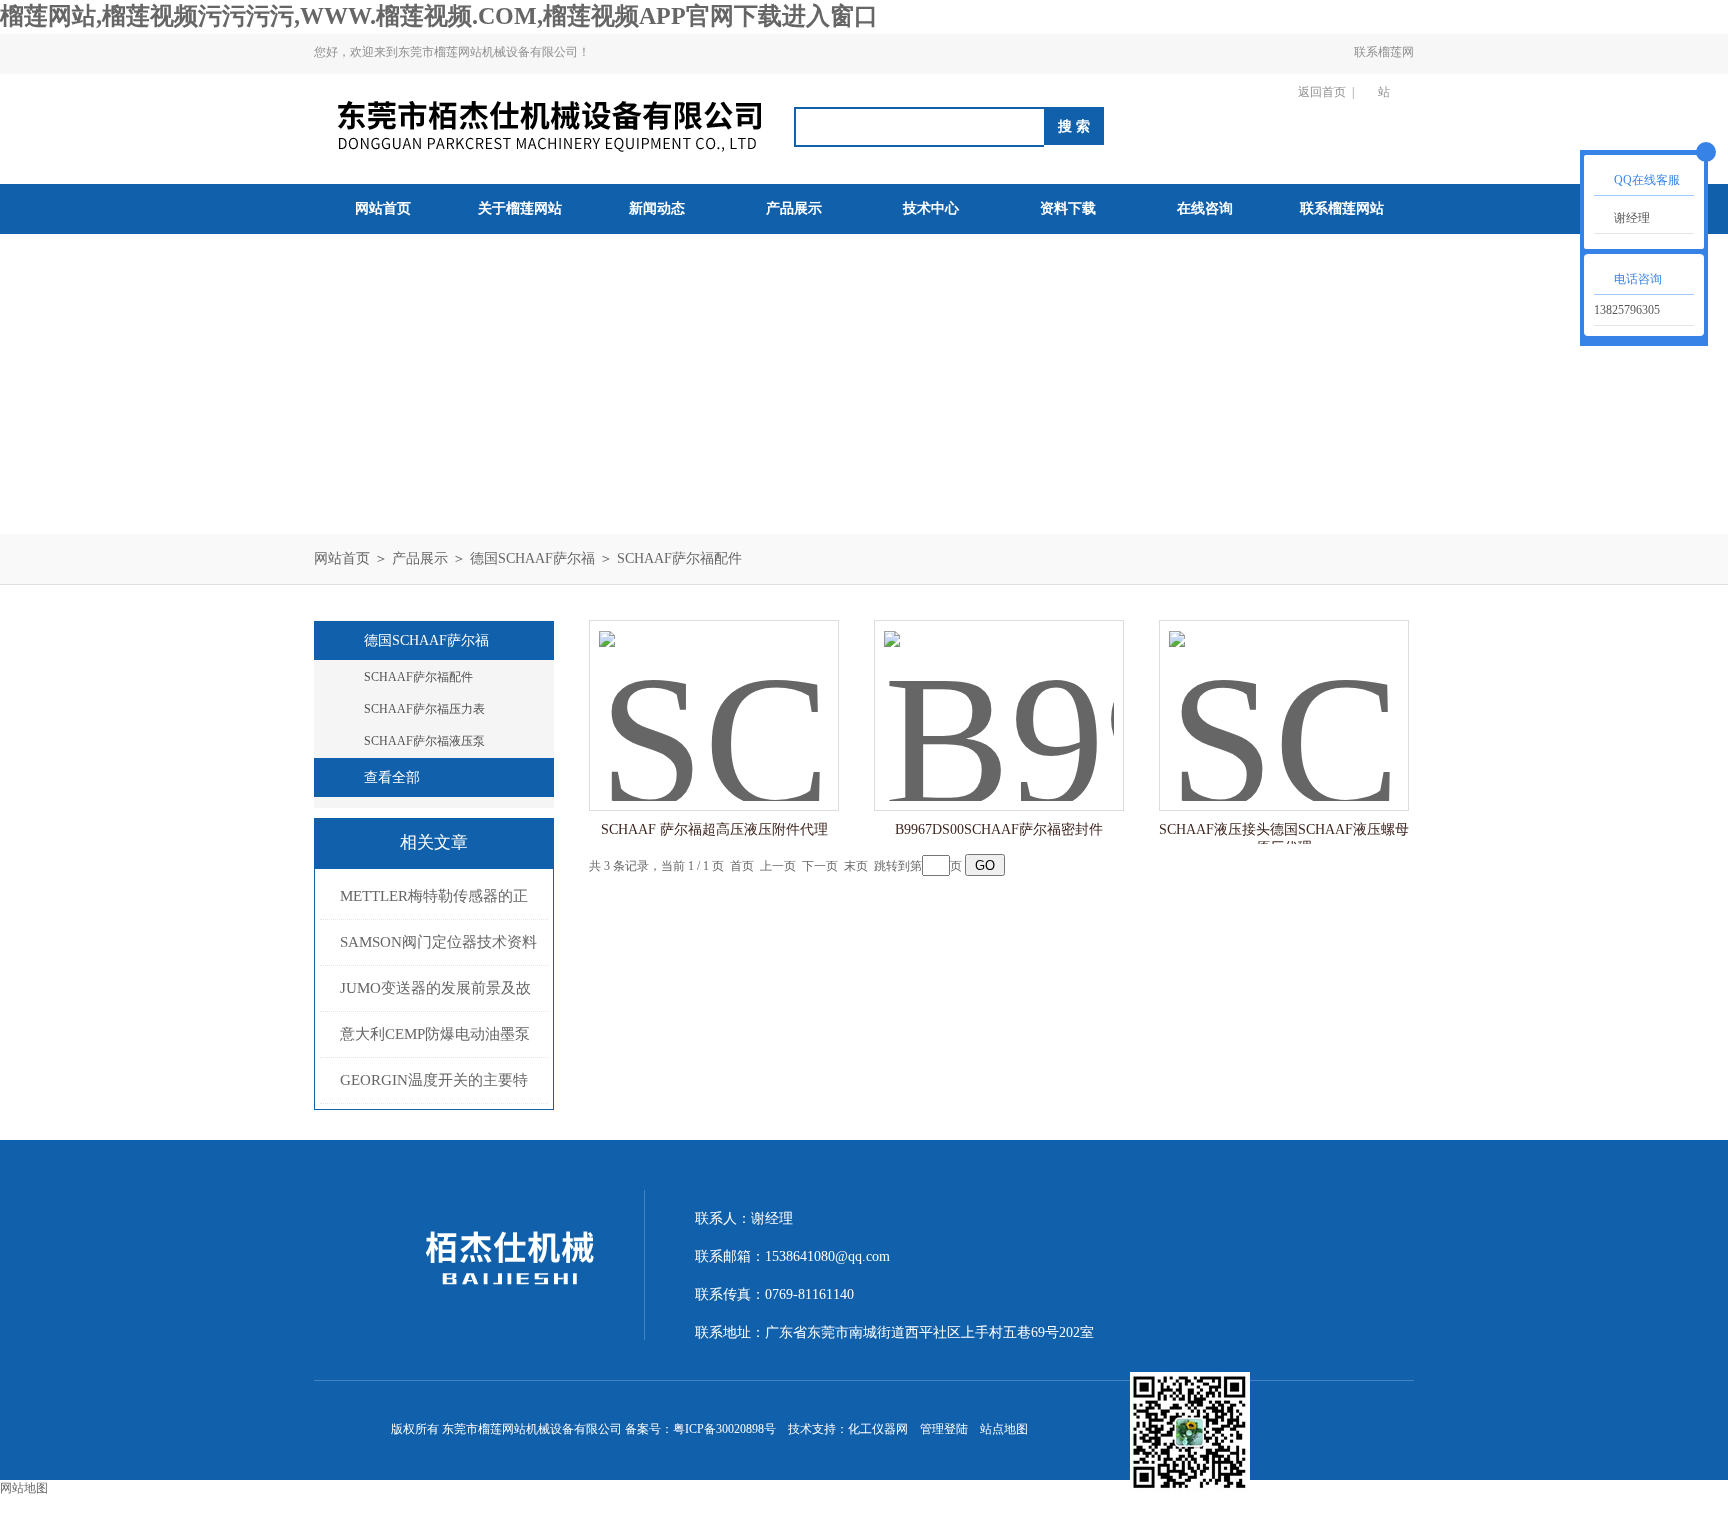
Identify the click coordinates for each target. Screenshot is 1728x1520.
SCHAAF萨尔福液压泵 (424, 741)
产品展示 (794, 208)
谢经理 (1632, 218)
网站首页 (383, 208)
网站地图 (24, 1488)
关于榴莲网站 (520, 208)
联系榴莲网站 (1384, 72)
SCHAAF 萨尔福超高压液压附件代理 (714, 829)
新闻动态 (657, 208)
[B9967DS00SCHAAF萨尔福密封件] (999, 695)
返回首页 (1322, 92)
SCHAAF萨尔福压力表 (424, 709)
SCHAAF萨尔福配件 (679, 558)
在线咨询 (1205, 208)
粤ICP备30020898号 (724, 1429)
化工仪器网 (878, 1429)
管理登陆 (944, 1429)
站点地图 (1004, 1429)
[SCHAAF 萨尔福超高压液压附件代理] (714, 695)
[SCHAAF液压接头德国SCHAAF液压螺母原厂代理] (1284, 695)
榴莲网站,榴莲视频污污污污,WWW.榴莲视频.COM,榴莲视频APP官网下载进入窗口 (439, 16)
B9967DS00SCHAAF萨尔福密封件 (999, 829)
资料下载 (1068, 208)
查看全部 (392, 777)
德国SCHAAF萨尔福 (532, 558)
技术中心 (931, 208)
